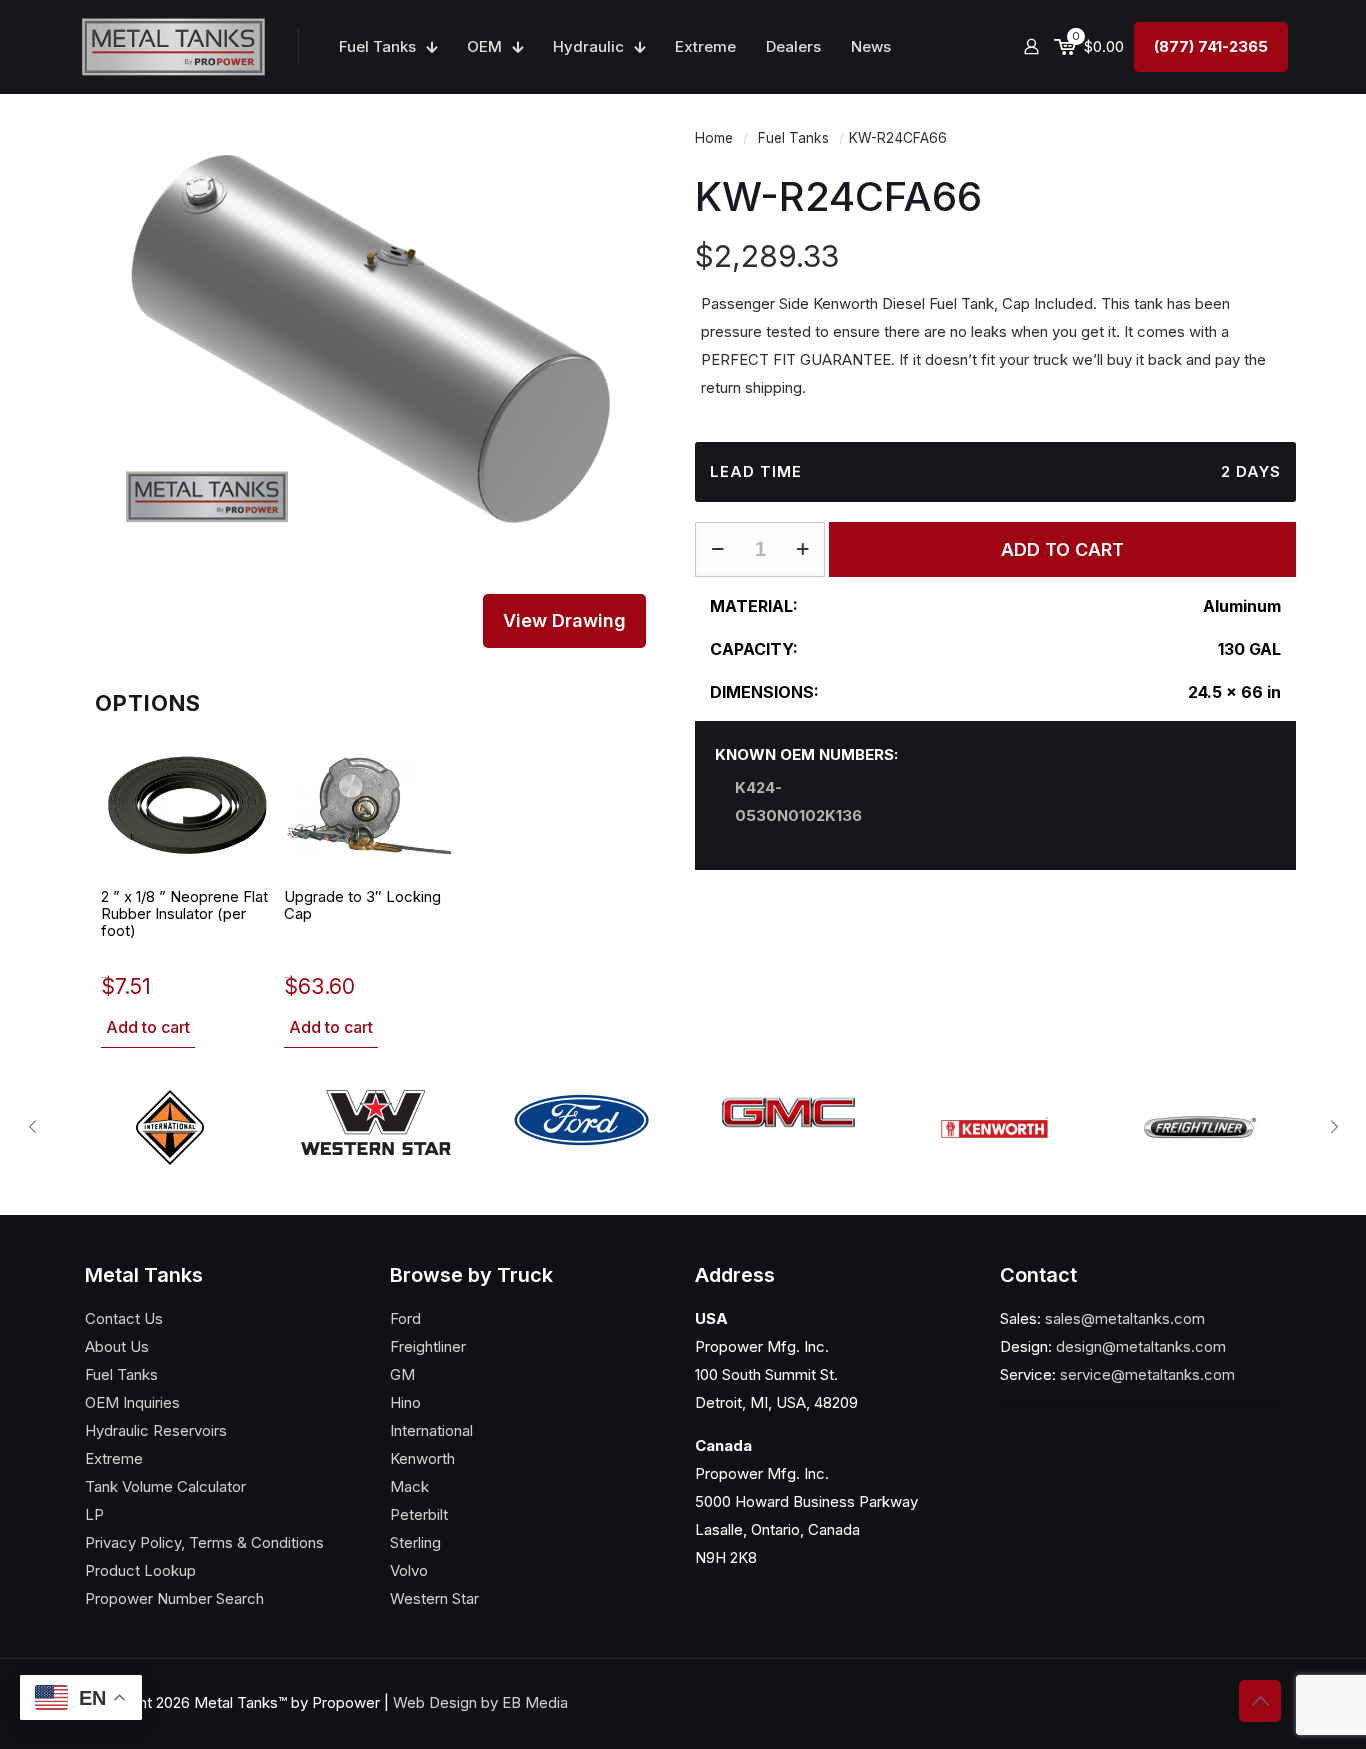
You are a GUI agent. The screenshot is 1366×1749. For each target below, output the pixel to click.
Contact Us (124, 1318)
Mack (409, 1486)
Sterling (415, 1542)
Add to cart (148, 1027)
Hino (405, 1402)
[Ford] (582, 1120)
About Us (117, 1346)
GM (402, 1374)
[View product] (245, 766)
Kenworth (422, 1458)
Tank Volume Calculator (165, 1486)
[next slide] (1334, 1127)
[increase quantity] (802, 549)
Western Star (434, 1598)
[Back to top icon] (1260, 1701)
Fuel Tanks (793, 138)
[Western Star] (376, 1122)
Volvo (409, 1570)
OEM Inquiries (132, 1402)
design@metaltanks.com (1141, 1346)
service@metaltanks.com (1147, 1374)
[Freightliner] (1200, 1127)
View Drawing (564, 620)
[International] (170, 1127)
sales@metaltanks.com (1125, 1318)
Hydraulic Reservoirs (156, 1430)
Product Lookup (140, 1570)
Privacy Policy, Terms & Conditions (204, 1542)
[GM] (788, 1112)
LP (94, 1514)
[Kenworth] (994, 1127)
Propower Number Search (174, 1598)
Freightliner (428, 1346)
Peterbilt (419, 1514)
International (431, 1430)
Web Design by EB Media (480, 1702)
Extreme (114, 1458)
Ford (405, 1318)
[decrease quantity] (717, 549)
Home (714, 138)
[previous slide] (32, 1127)
